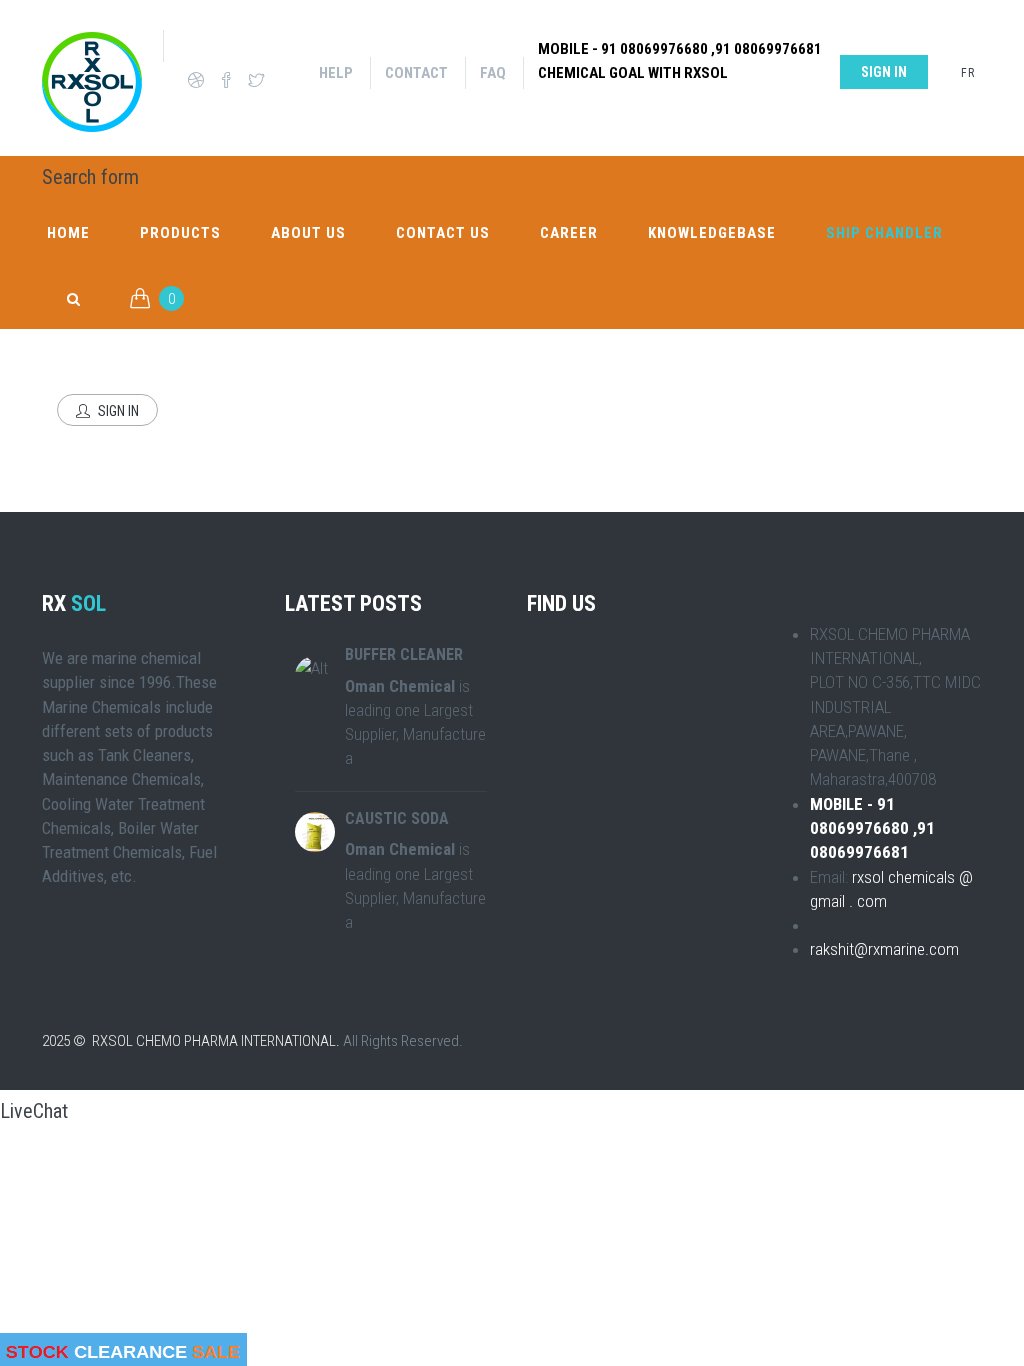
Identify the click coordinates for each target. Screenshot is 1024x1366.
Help (336, 73)
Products (180, 233)
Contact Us (443, 233)
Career (569, 233)
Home (68, 233)
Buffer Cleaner (404, 654)
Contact (416, 73)
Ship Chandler (884, 233)
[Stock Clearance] (123, 1349)
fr (968, 73)
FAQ (493, 73)
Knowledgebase (712, 233)
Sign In (117, 411)
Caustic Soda (397, 818)
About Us (308, 233)
